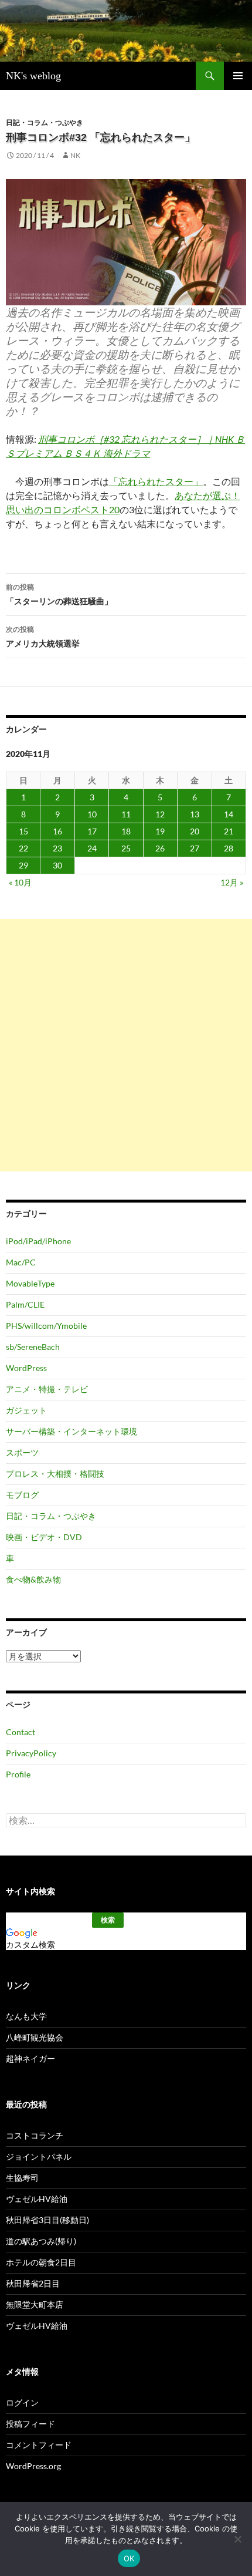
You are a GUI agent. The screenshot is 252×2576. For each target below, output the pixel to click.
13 (195, 814)
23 (57, 848)
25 (126, 848)
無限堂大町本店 (35, 2304)
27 (195, 848)
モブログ (22, 1495)
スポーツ (22, 1452)
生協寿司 (22, 2178)
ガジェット (26, 1410)
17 (92, 831)
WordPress (26, 1368)
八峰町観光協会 (35, 2037)
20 (195, 831)
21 (229, 831)
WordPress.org (33, 2466)
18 (126, 831)
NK (75, 155)
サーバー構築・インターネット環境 (71, 1431)
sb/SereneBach (33, 1347)
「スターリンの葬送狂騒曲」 (59, 594)
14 (229, 814)
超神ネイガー (30, 2058)
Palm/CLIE (25, 1304)
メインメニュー (238, 76)
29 (23, 865)
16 (57, 831)
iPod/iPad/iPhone (38, 1241)
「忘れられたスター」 (156, 481)
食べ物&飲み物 (33, 1579)
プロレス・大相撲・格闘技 (55, 1474)
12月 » (232, 882)
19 (160, 831)
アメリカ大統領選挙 (43, 637)
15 (23, 831)
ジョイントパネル (39, 2156)
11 (126, 814)
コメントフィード (39, 2445)
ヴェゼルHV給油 (37, 2199)
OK (129, 2558)
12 (160, 814)
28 (229, 848)
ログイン (22, 2402)
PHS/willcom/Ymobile (46, 1326)
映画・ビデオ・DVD (44, 1537)
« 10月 (20, 882)
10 (92, 814)
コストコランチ (35, 2135)
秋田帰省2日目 (33, 2283)
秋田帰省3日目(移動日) (47, 2220)
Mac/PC (21, 1262)
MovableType (30, 1283)
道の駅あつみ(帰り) (41, 2241)
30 (57, 865)
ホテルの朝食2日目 (41, 2262)
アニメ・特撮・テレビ (47, 1389)
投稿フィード (30, 2424)
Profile (18, 1774)
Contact (21, 1732)
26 (160, 848)
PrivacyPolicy (31, 1753)
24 (92, 848)
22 (23, 848)
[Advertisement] (126, 1045)
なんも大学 (26, 2016)
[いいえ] (237, 2539)
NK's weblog (33, 76)
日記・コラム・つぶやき (45, 122)
